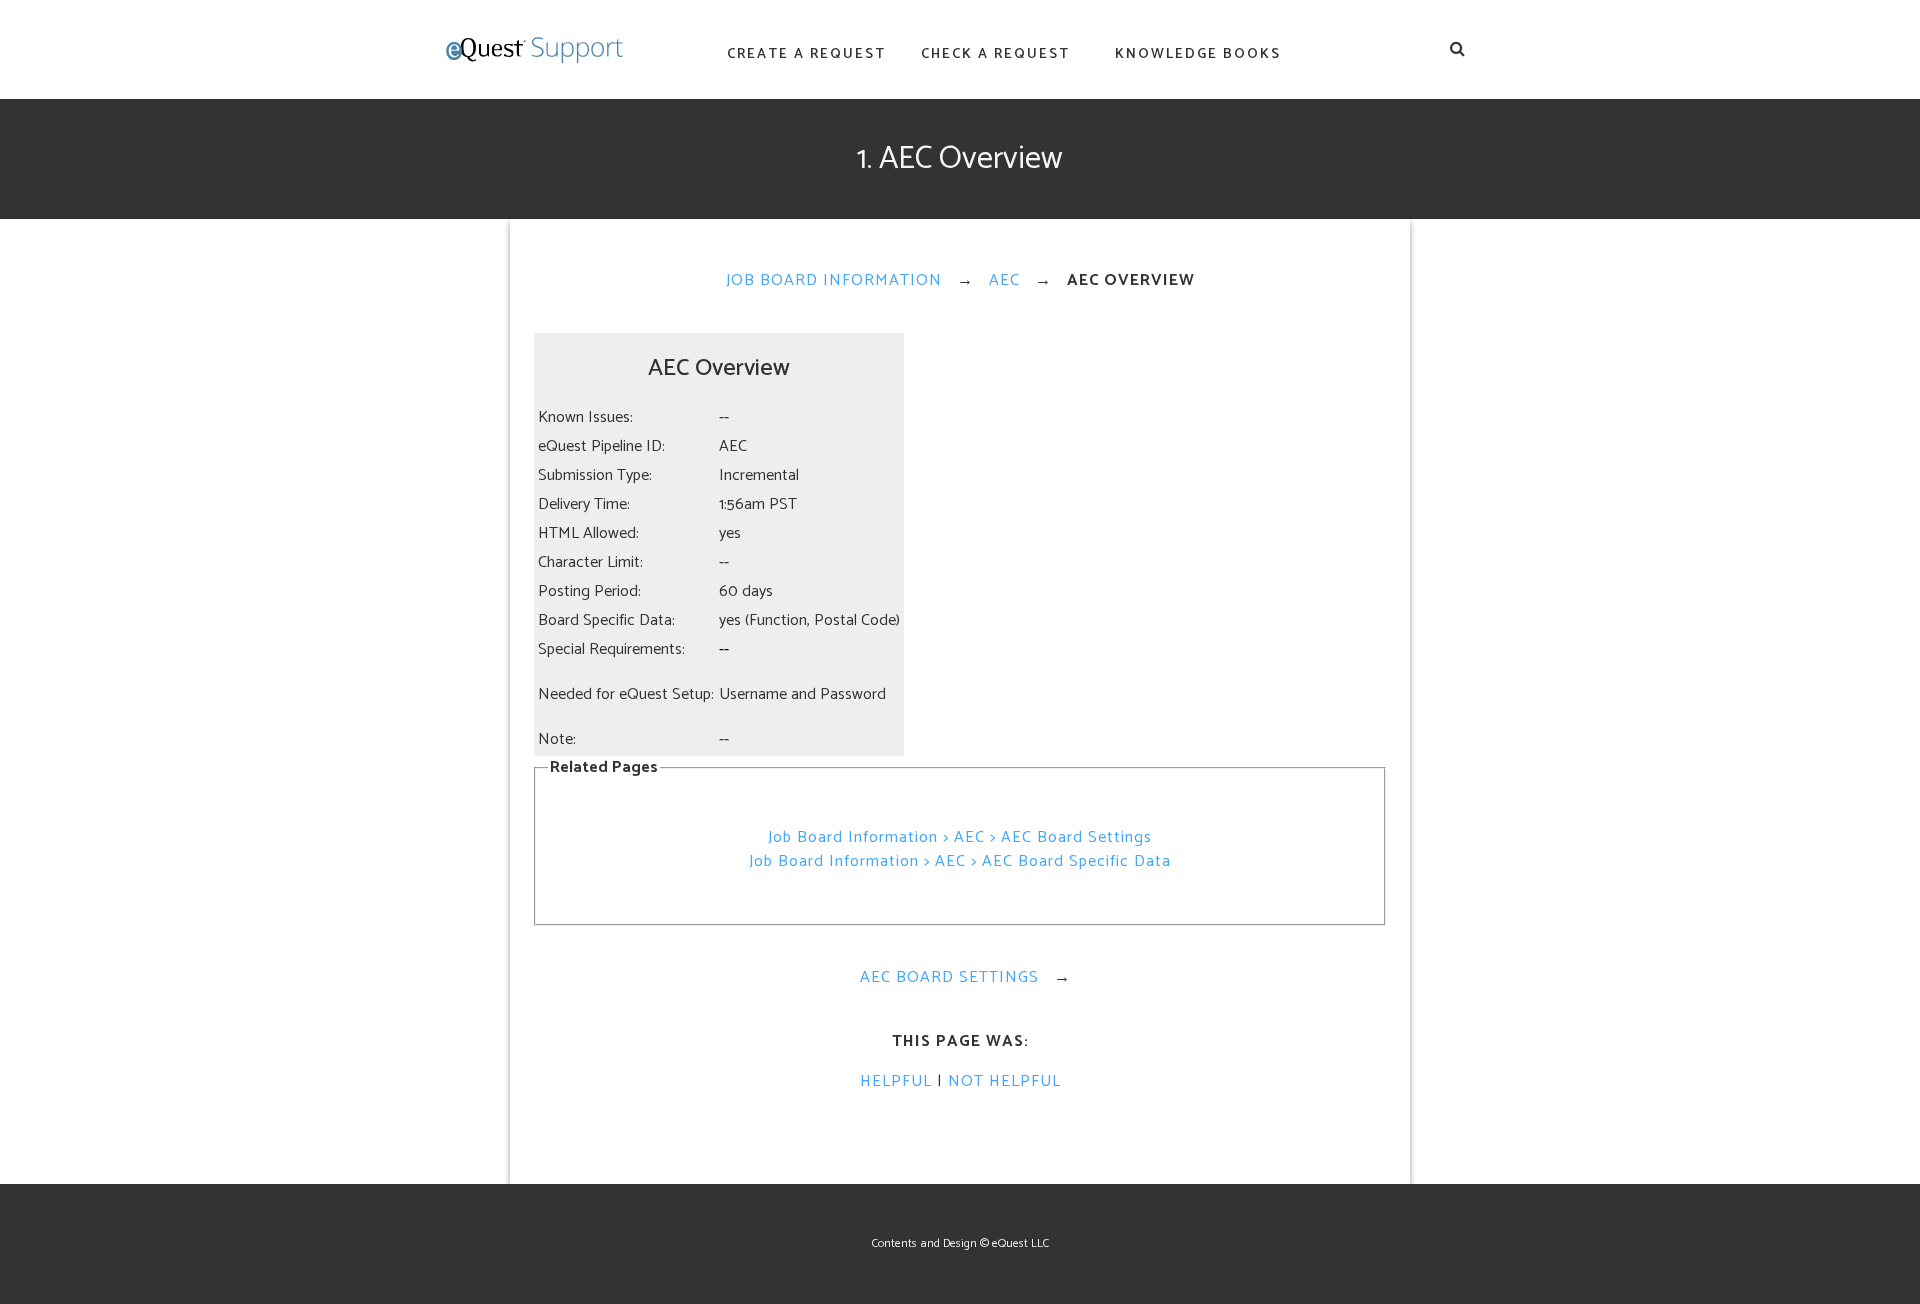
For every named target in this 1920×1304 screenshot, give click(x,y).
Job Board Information (834, 280)
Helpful (896, 1081)
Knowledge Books (1198, 54)
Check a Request (995, 54)
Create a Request (806, 54)
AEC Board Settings (949, 977)
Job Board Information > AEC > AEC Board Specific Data (960, 861)
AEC (1004, 280)
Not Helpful (1004, 1081)
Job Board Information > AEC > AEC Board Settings (960, 837)
